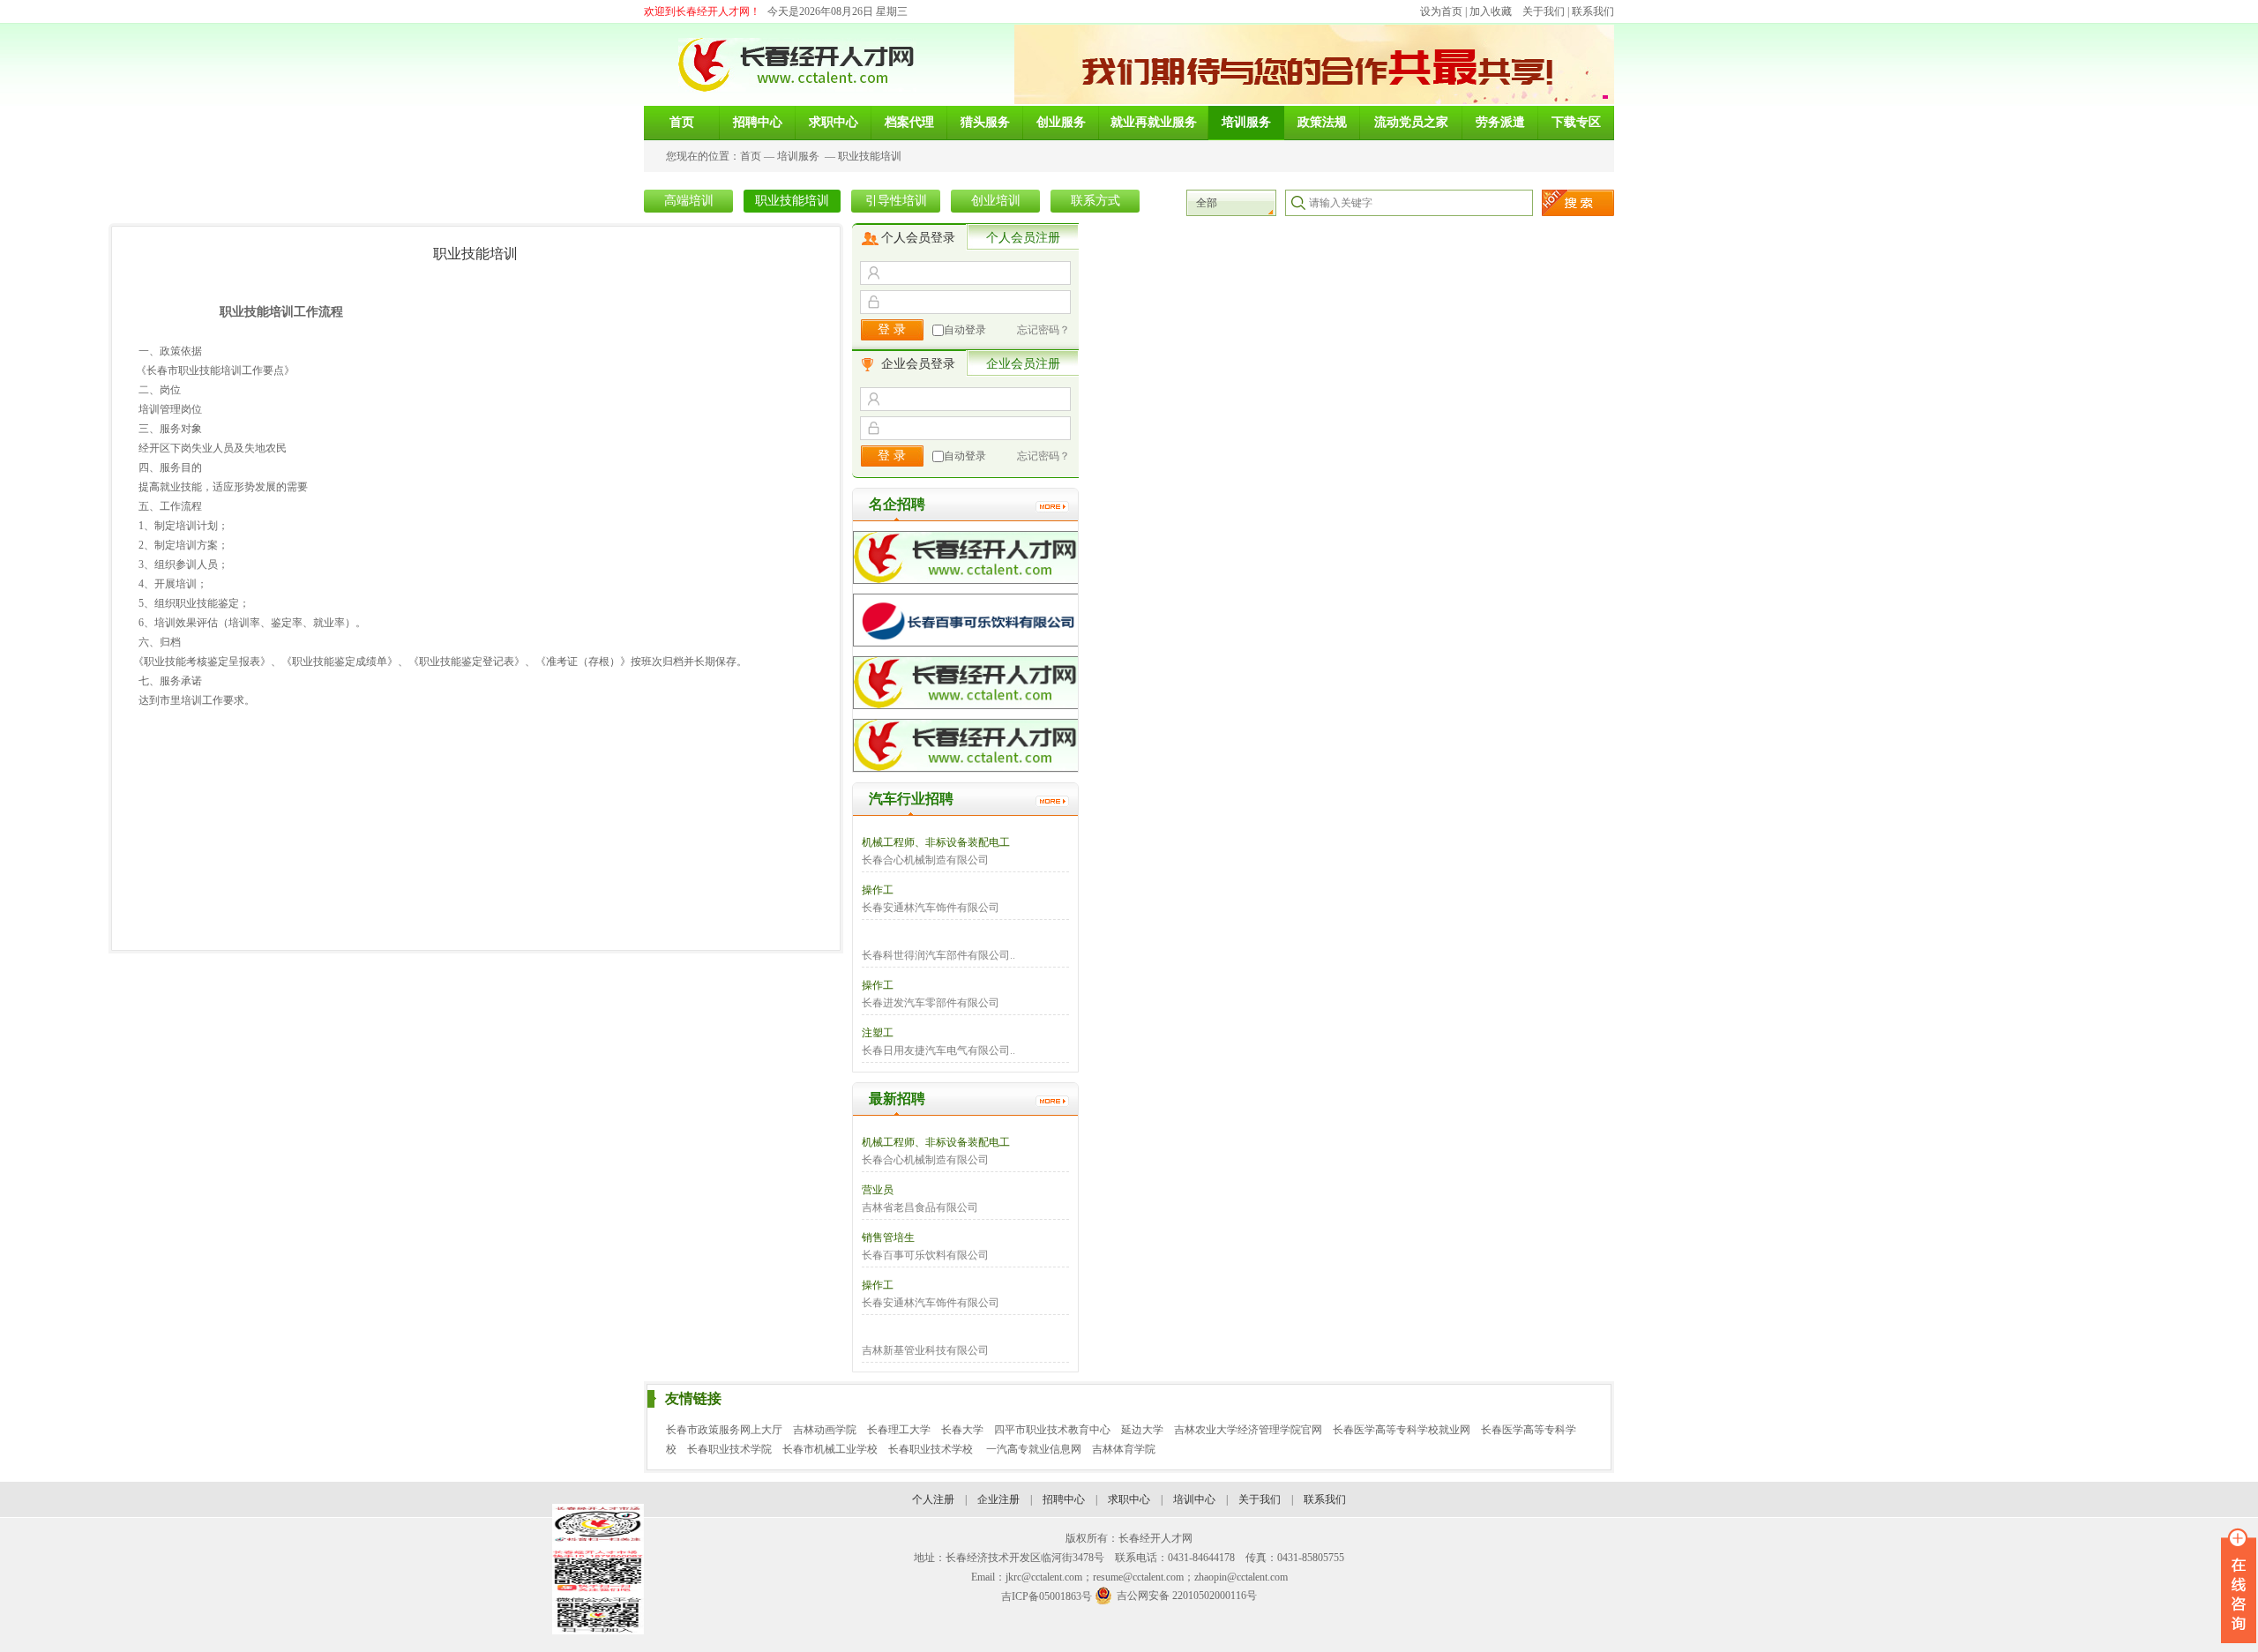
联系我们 (1593, 11)
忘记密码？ (1043, 330)
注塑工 (878, 1033)
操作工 (878, 890)
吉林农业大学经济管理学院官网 (1248, 1430)
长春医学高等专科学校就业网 (1402, 1430)
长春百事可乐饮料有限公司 (925, 1255)
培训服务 (798, 156)
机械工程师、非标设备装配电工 (936, 842)
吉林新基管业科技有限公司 (925, 1350)
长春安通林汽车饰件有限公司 (931, 908)
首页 (751, 156)
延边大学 (1142, 1430)
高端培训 (689, 201)
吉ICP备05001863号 (1047, 1596)
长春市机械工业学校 (830, 1449)
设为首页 (1441, 11)
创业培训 (996, 201)
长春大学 (962, 1430)
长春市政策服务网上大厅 (724, 1430)
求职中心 (1129, 1499)
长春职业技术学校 (932, 1449)
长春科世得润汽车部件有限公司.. (938, 955)
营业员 (878, 1190)
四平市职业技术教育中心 (1052, 1430)
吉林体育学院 (1124, 1449)
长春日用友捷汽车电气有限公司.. (938, 1050)
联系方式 (1095, 201)
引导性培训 (896, 201)
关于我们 (1544, 11)
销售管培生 (888, 1237)
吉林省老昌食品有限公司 (920, 1207)
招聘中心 (1064, 1499)
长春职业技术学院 (729, 1449)
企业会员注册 (1023, 364)
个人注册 (933, 1499)
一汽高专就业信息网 (1034, 1449)
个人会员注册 (1023, 238)
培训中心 (1194, 1499)
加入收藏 (1491, 11)
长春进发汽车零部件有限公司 (931, 1003)
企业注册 (998, 1499)
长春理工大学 (899, 1430)
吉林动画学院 (825, 1430)
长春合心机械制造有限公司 (925, 860)
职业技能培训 (870, 156)
